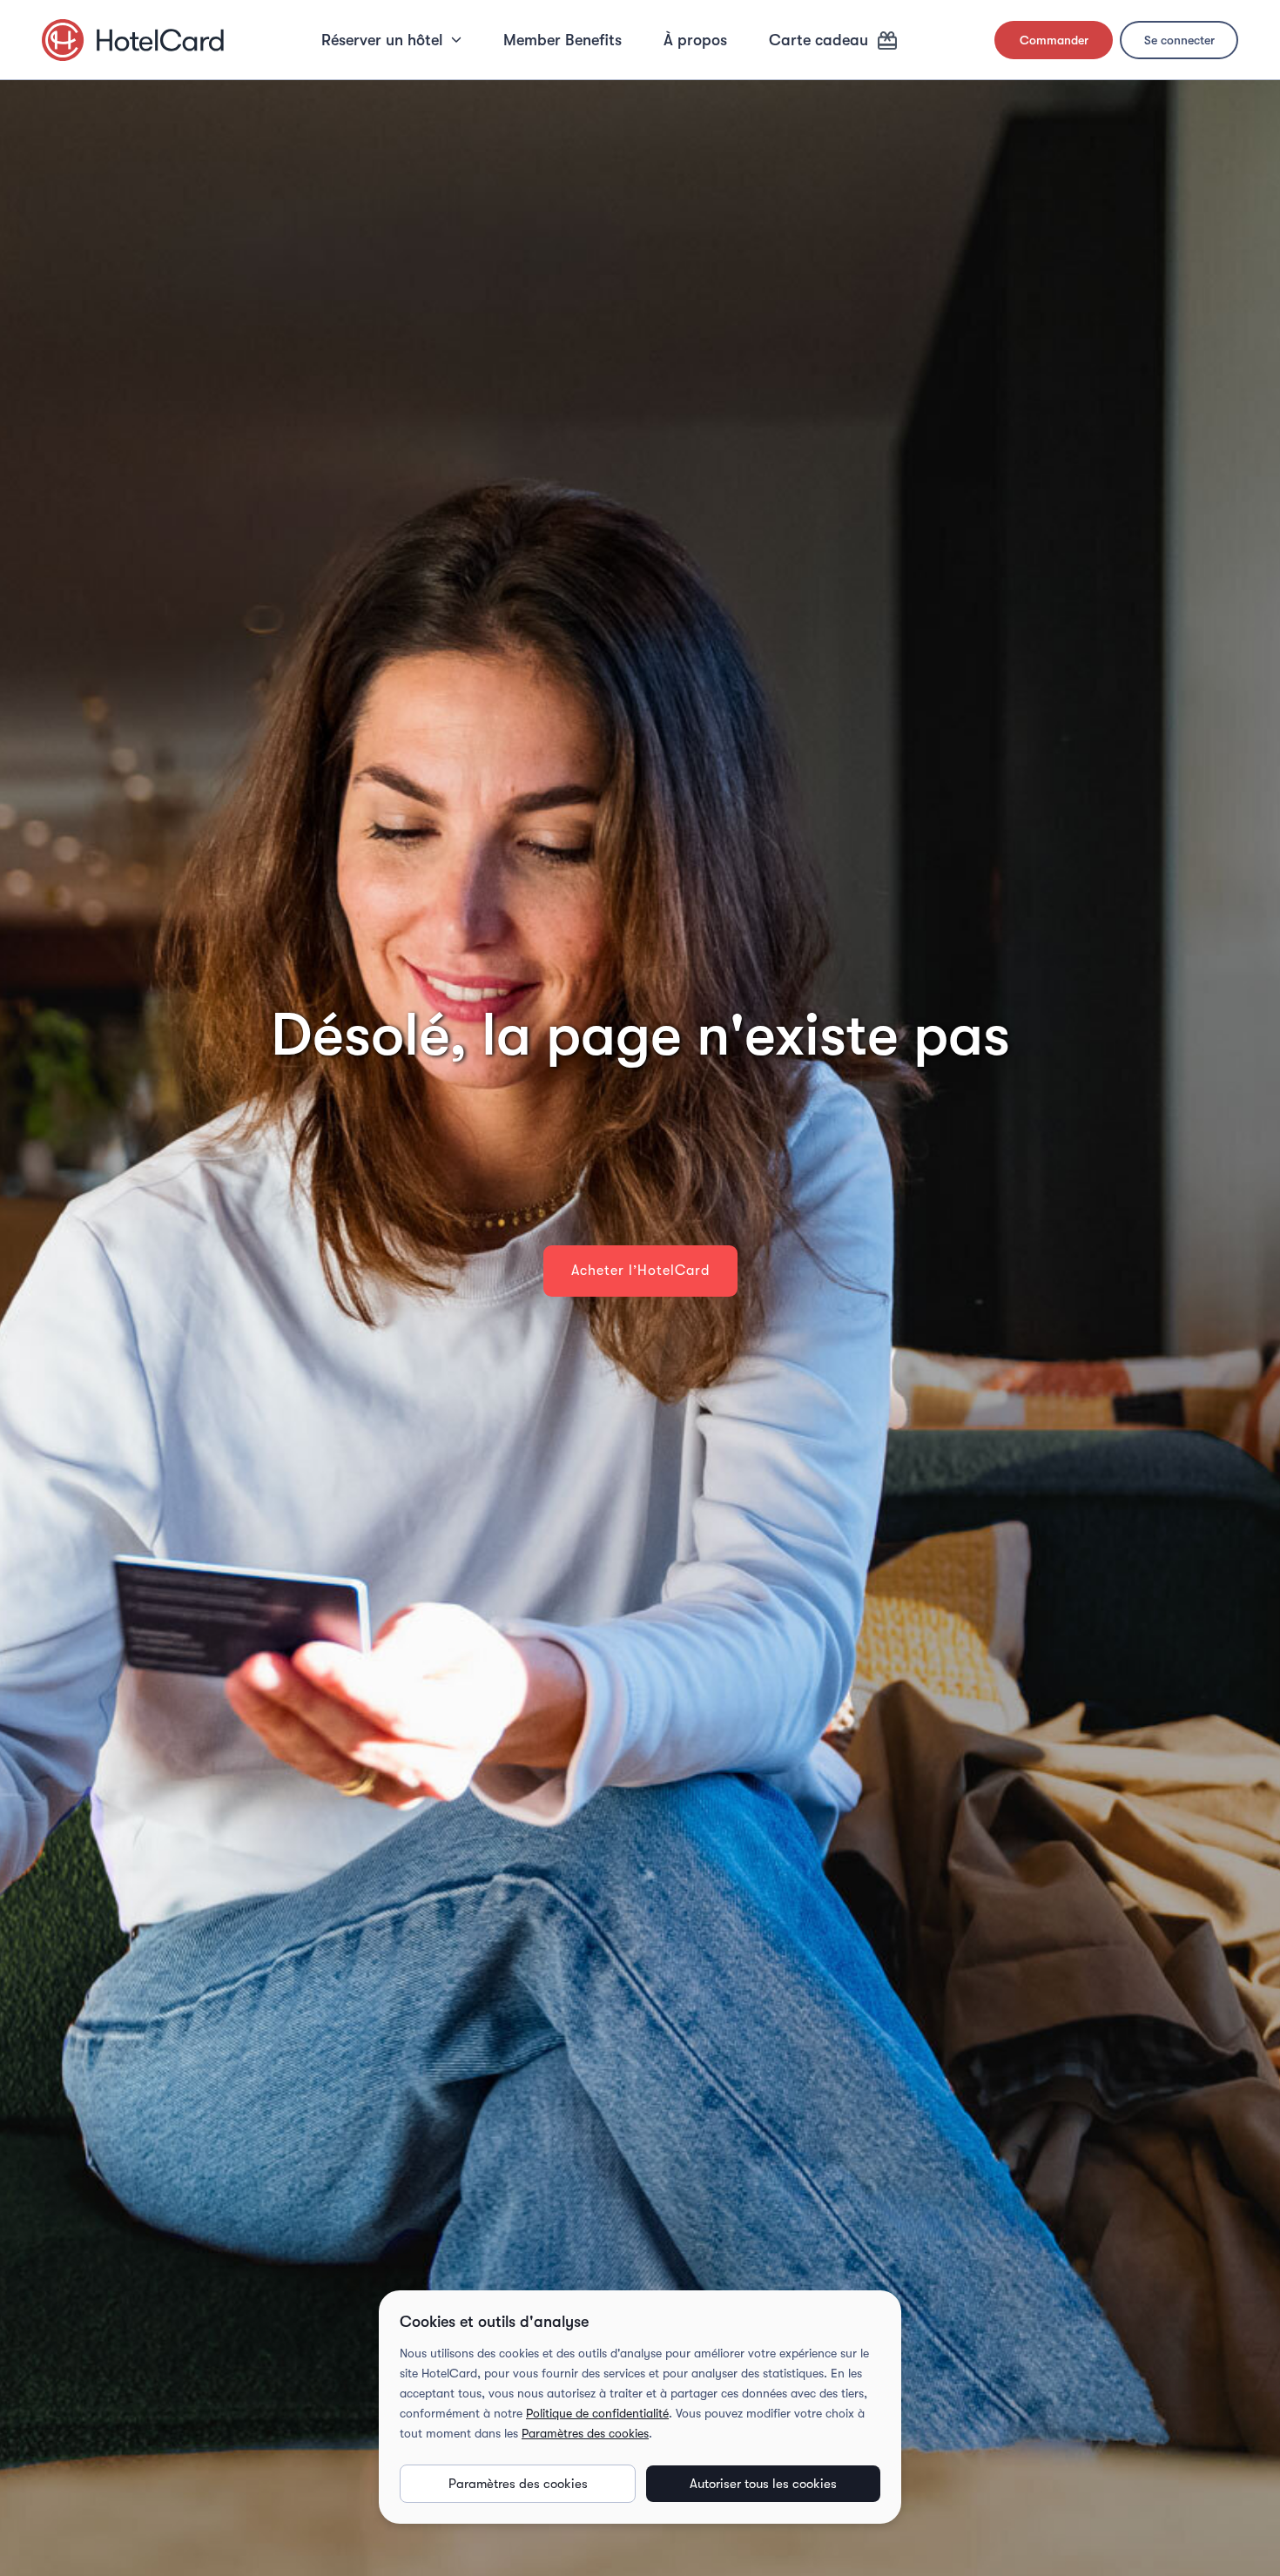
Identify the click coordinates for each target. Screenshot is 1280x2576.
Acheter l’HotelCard (640, 1271)
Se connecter (1179, 40)
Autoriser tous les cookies (763, 2484)
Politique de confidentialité (597, 2413)
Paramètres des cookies (585, 2433)
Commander (1054, 40)
